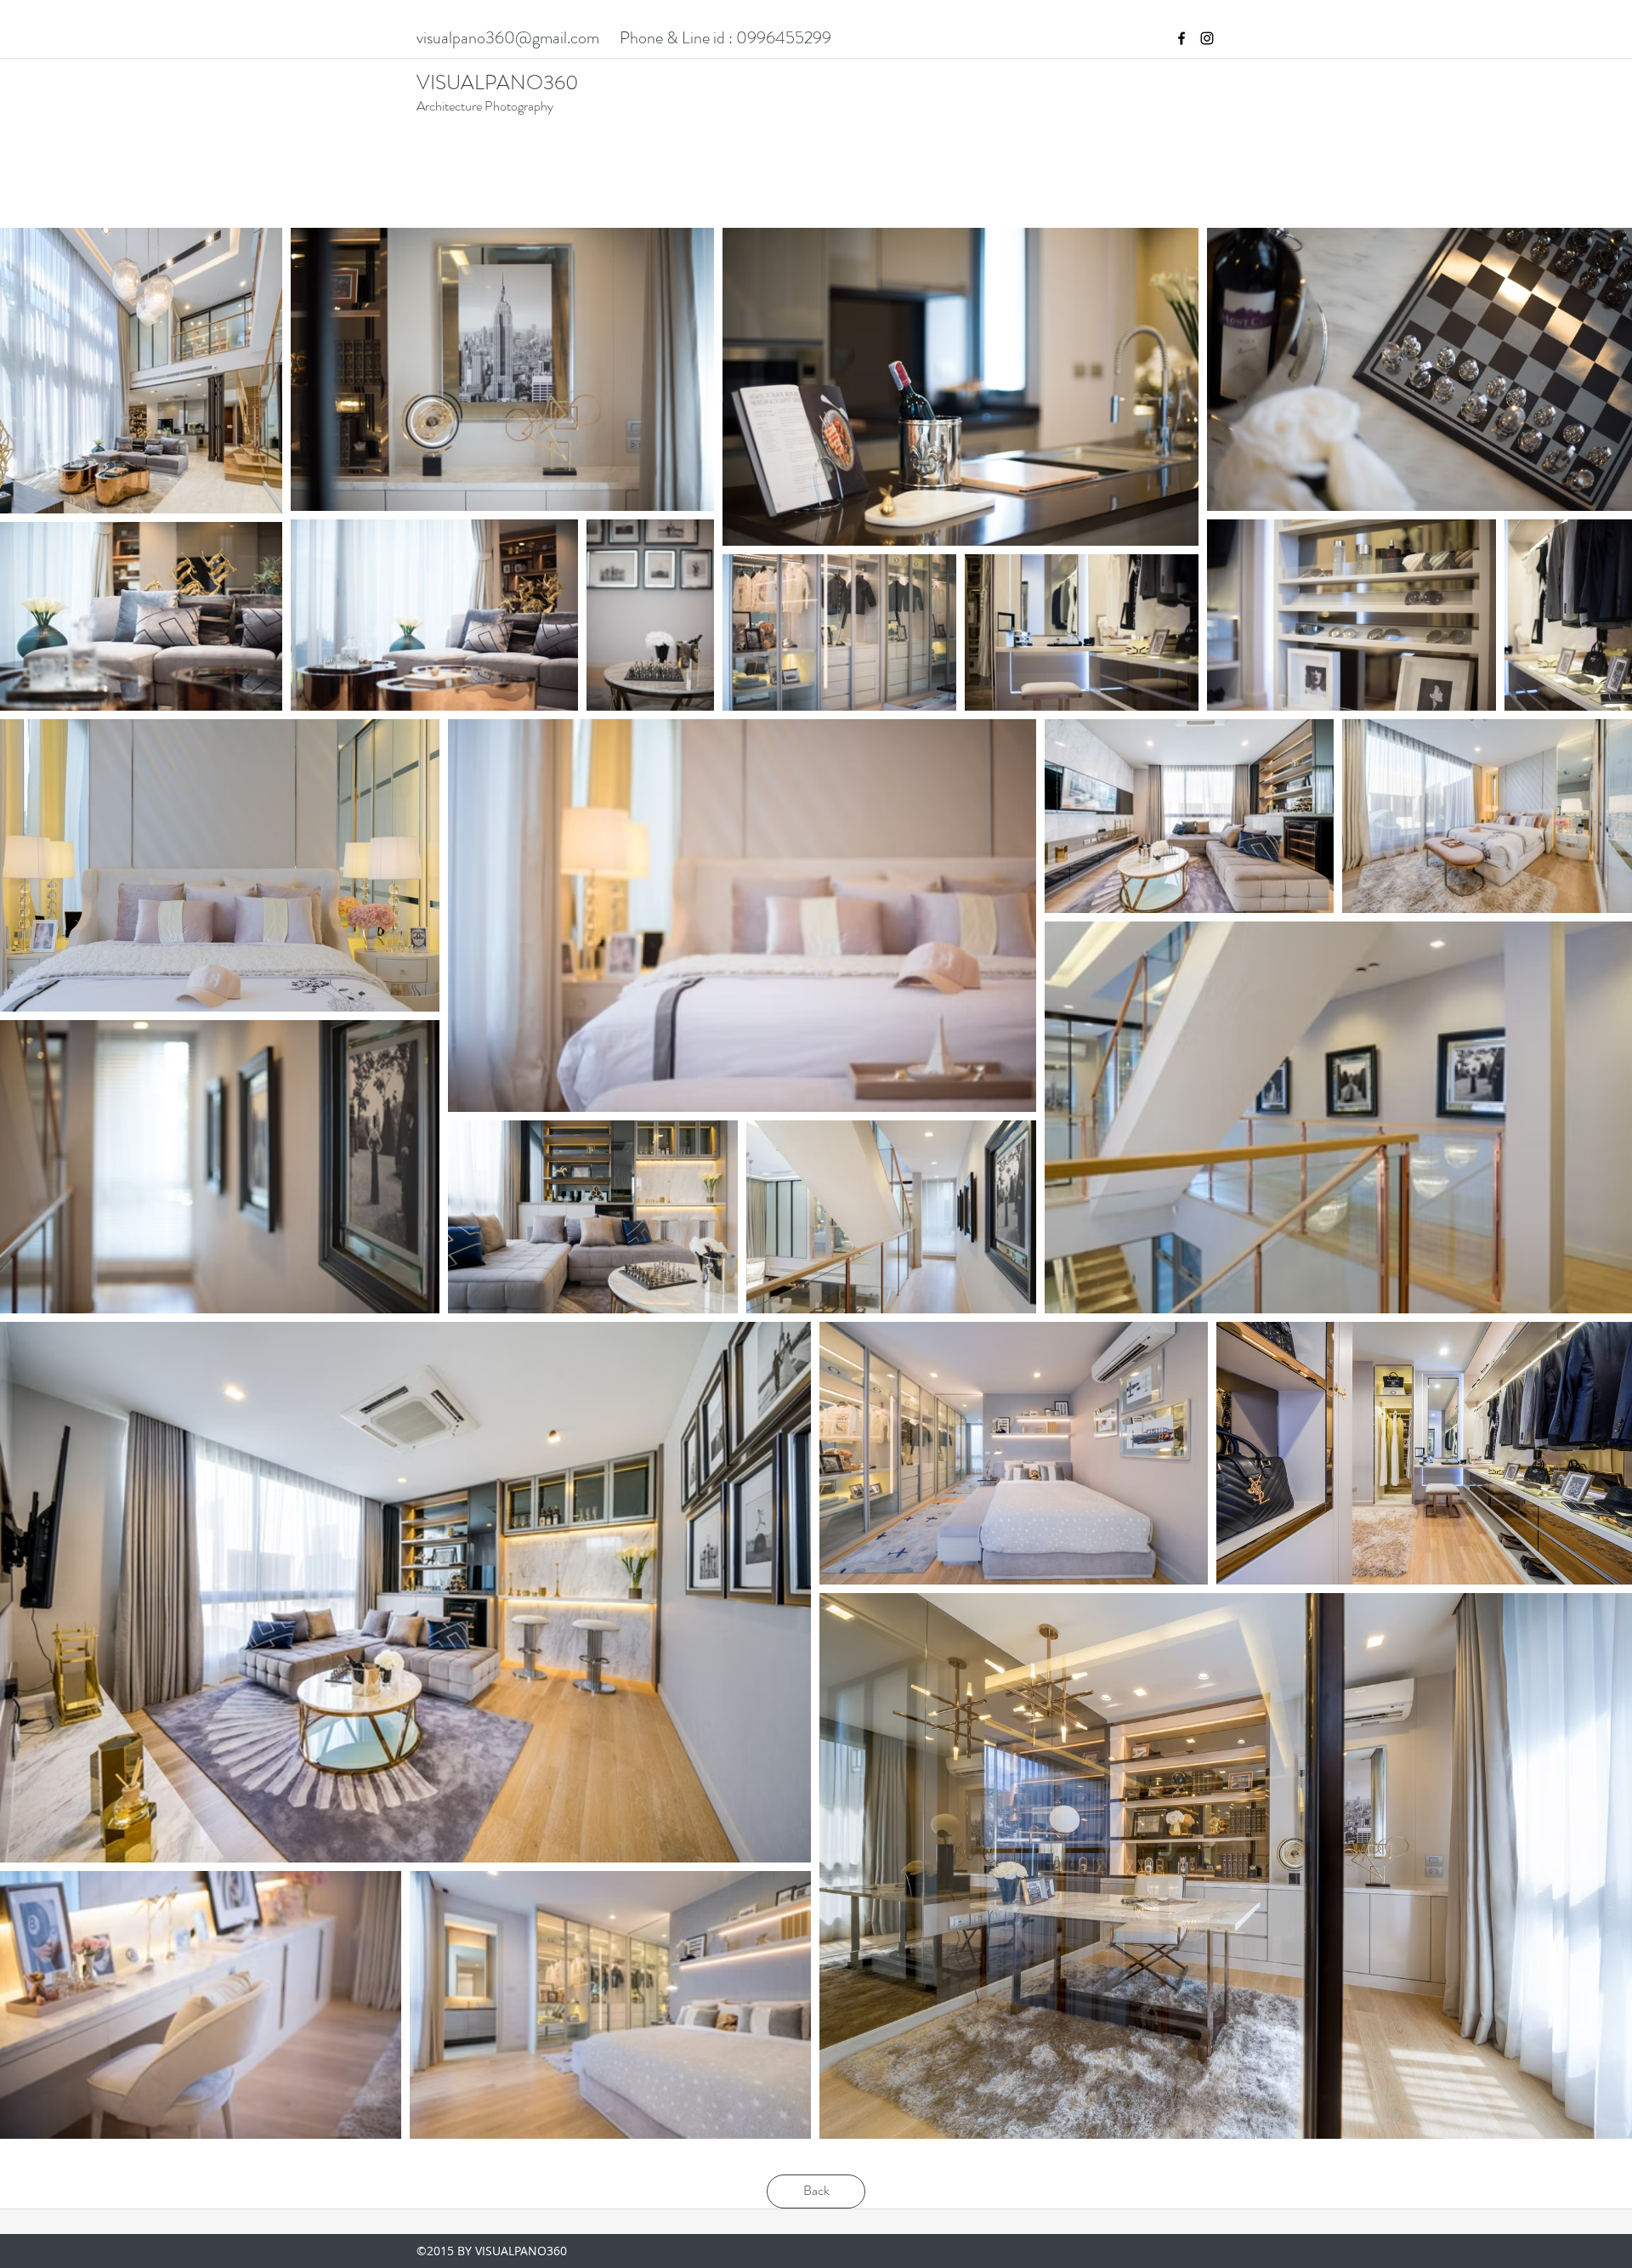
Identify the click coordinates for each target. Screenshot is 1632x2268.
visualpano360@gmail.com (508, 38)
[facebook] (1181, 38)
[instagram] (1207, 38)
